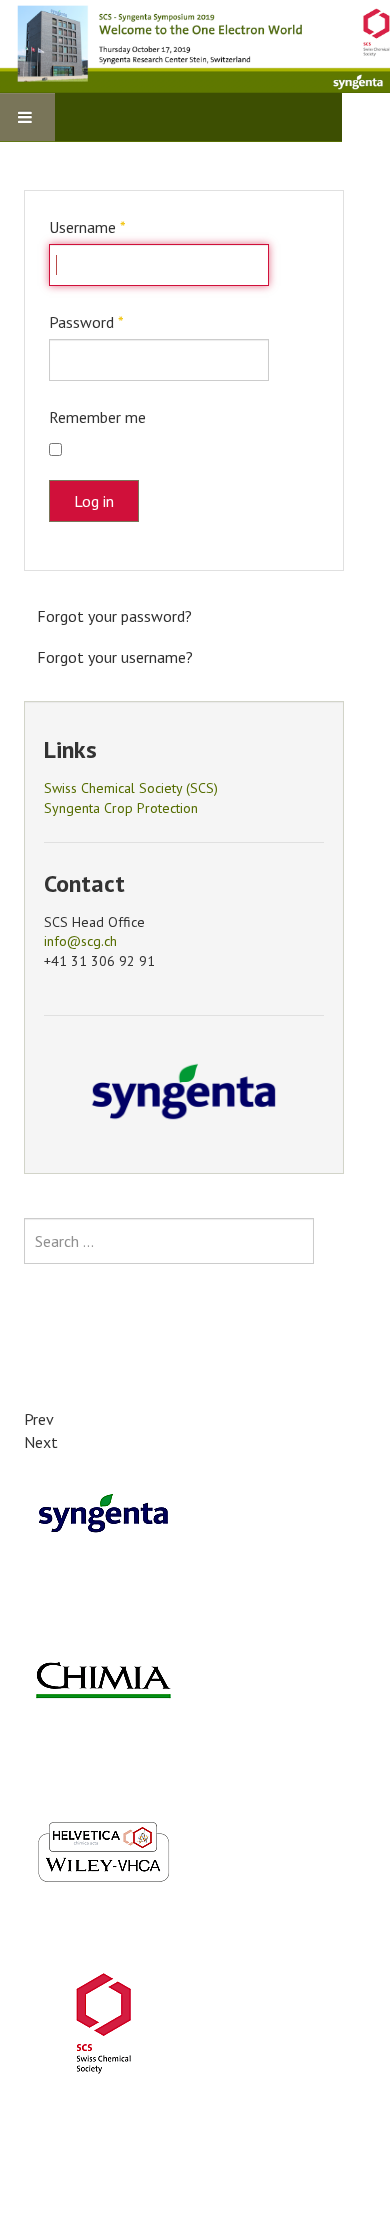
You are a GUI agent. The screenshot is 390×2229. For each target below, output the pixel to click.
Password (86, 322)
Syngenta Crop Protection (121, 808)
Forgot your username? (115, 657)
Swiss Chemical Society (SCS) (131, 788)
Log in (94, 501)
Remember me (97, 417)
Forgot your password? (114, 616)
